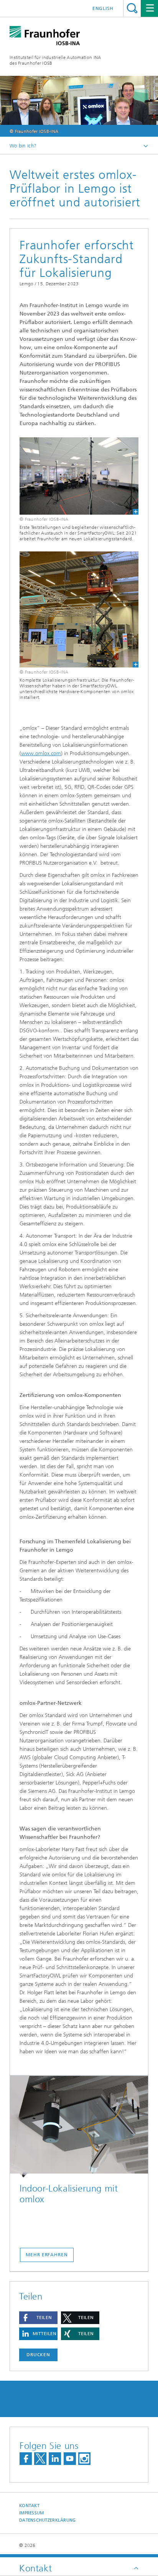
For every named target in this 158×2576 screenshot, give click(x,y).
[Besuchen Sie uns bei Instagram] (84, 2459)
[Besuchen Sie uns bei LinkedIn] (55, 2459)
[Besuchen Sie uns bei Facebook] (26, 2459)
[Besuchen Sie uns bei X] (40, 2459)
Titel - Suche (132, 8)
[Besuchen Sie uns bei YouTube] (70, 2459)
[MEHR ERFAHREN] (79, 2127)
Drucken (38, 2355)
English (103, 8)
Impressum (31, 2513)
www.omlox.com (41, 753)
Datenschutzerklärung (48, 2520)
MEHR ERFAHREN (47, 2255)
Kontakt (29, 2506)
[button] (38, 2318)
